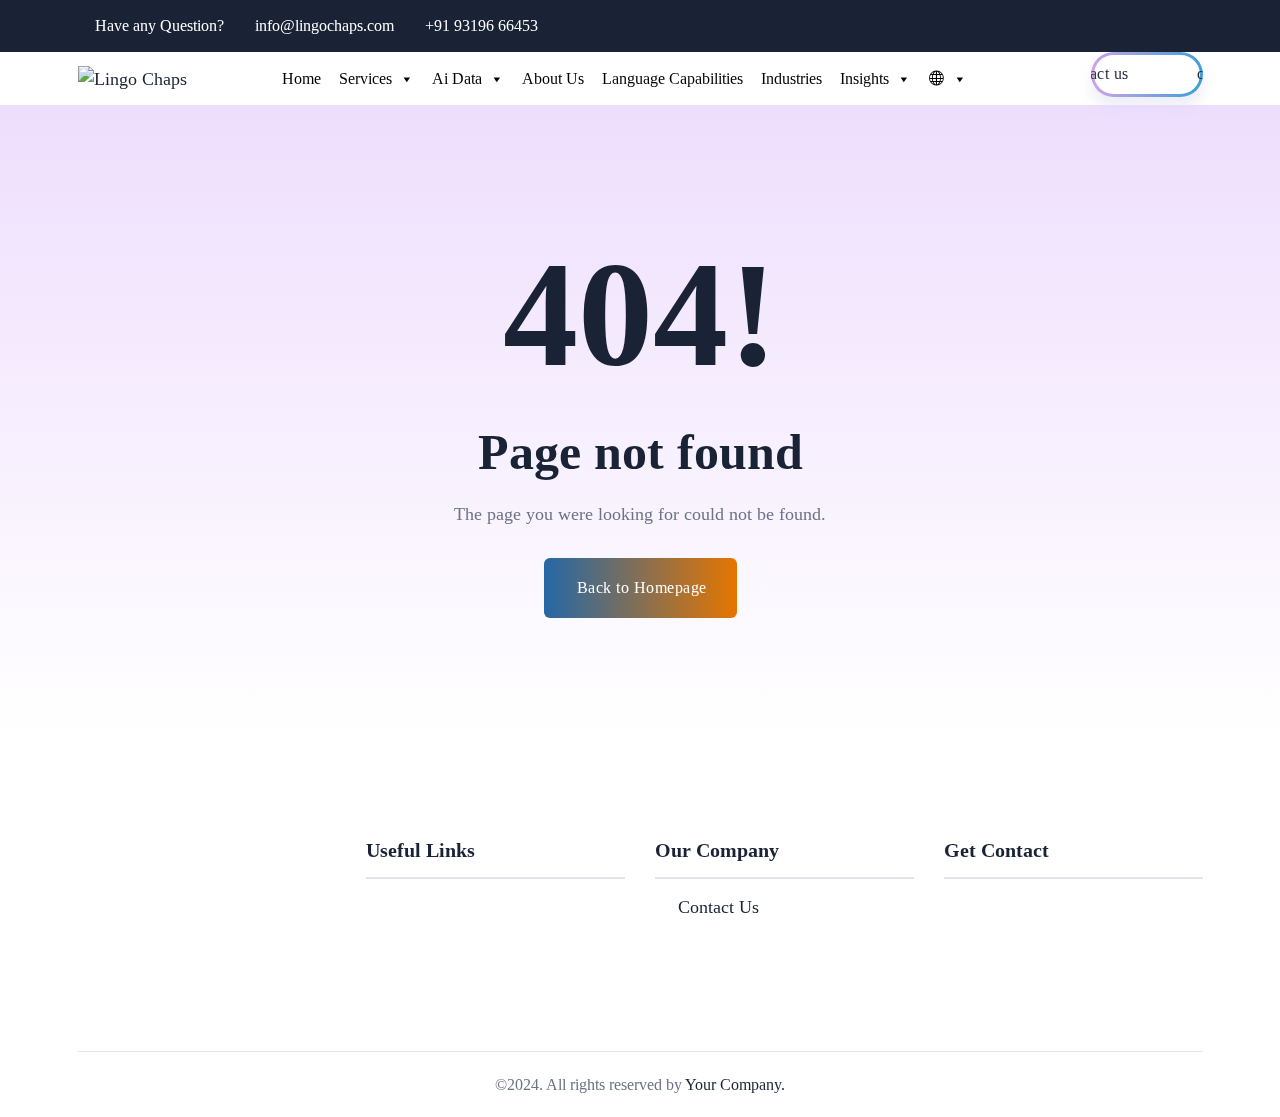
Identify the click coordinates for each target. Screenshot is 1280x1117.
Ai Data (457, 78)
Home (301, 78)
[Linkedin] (1019, 902)
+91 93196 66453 (481, 25)
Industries (791, 78)
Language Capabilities (672, 78)
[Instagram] (1053, 902)
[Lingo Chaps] (132, 78)
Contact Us (718, 907)
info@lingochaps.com (324, 25)
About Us (553, 78)
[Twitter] (985, 902)
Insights (864, 78)
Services (365, 78)
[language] (943, 79)
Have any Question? (159, 25)
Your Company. (735, 1084)
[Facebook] (951, 902)
